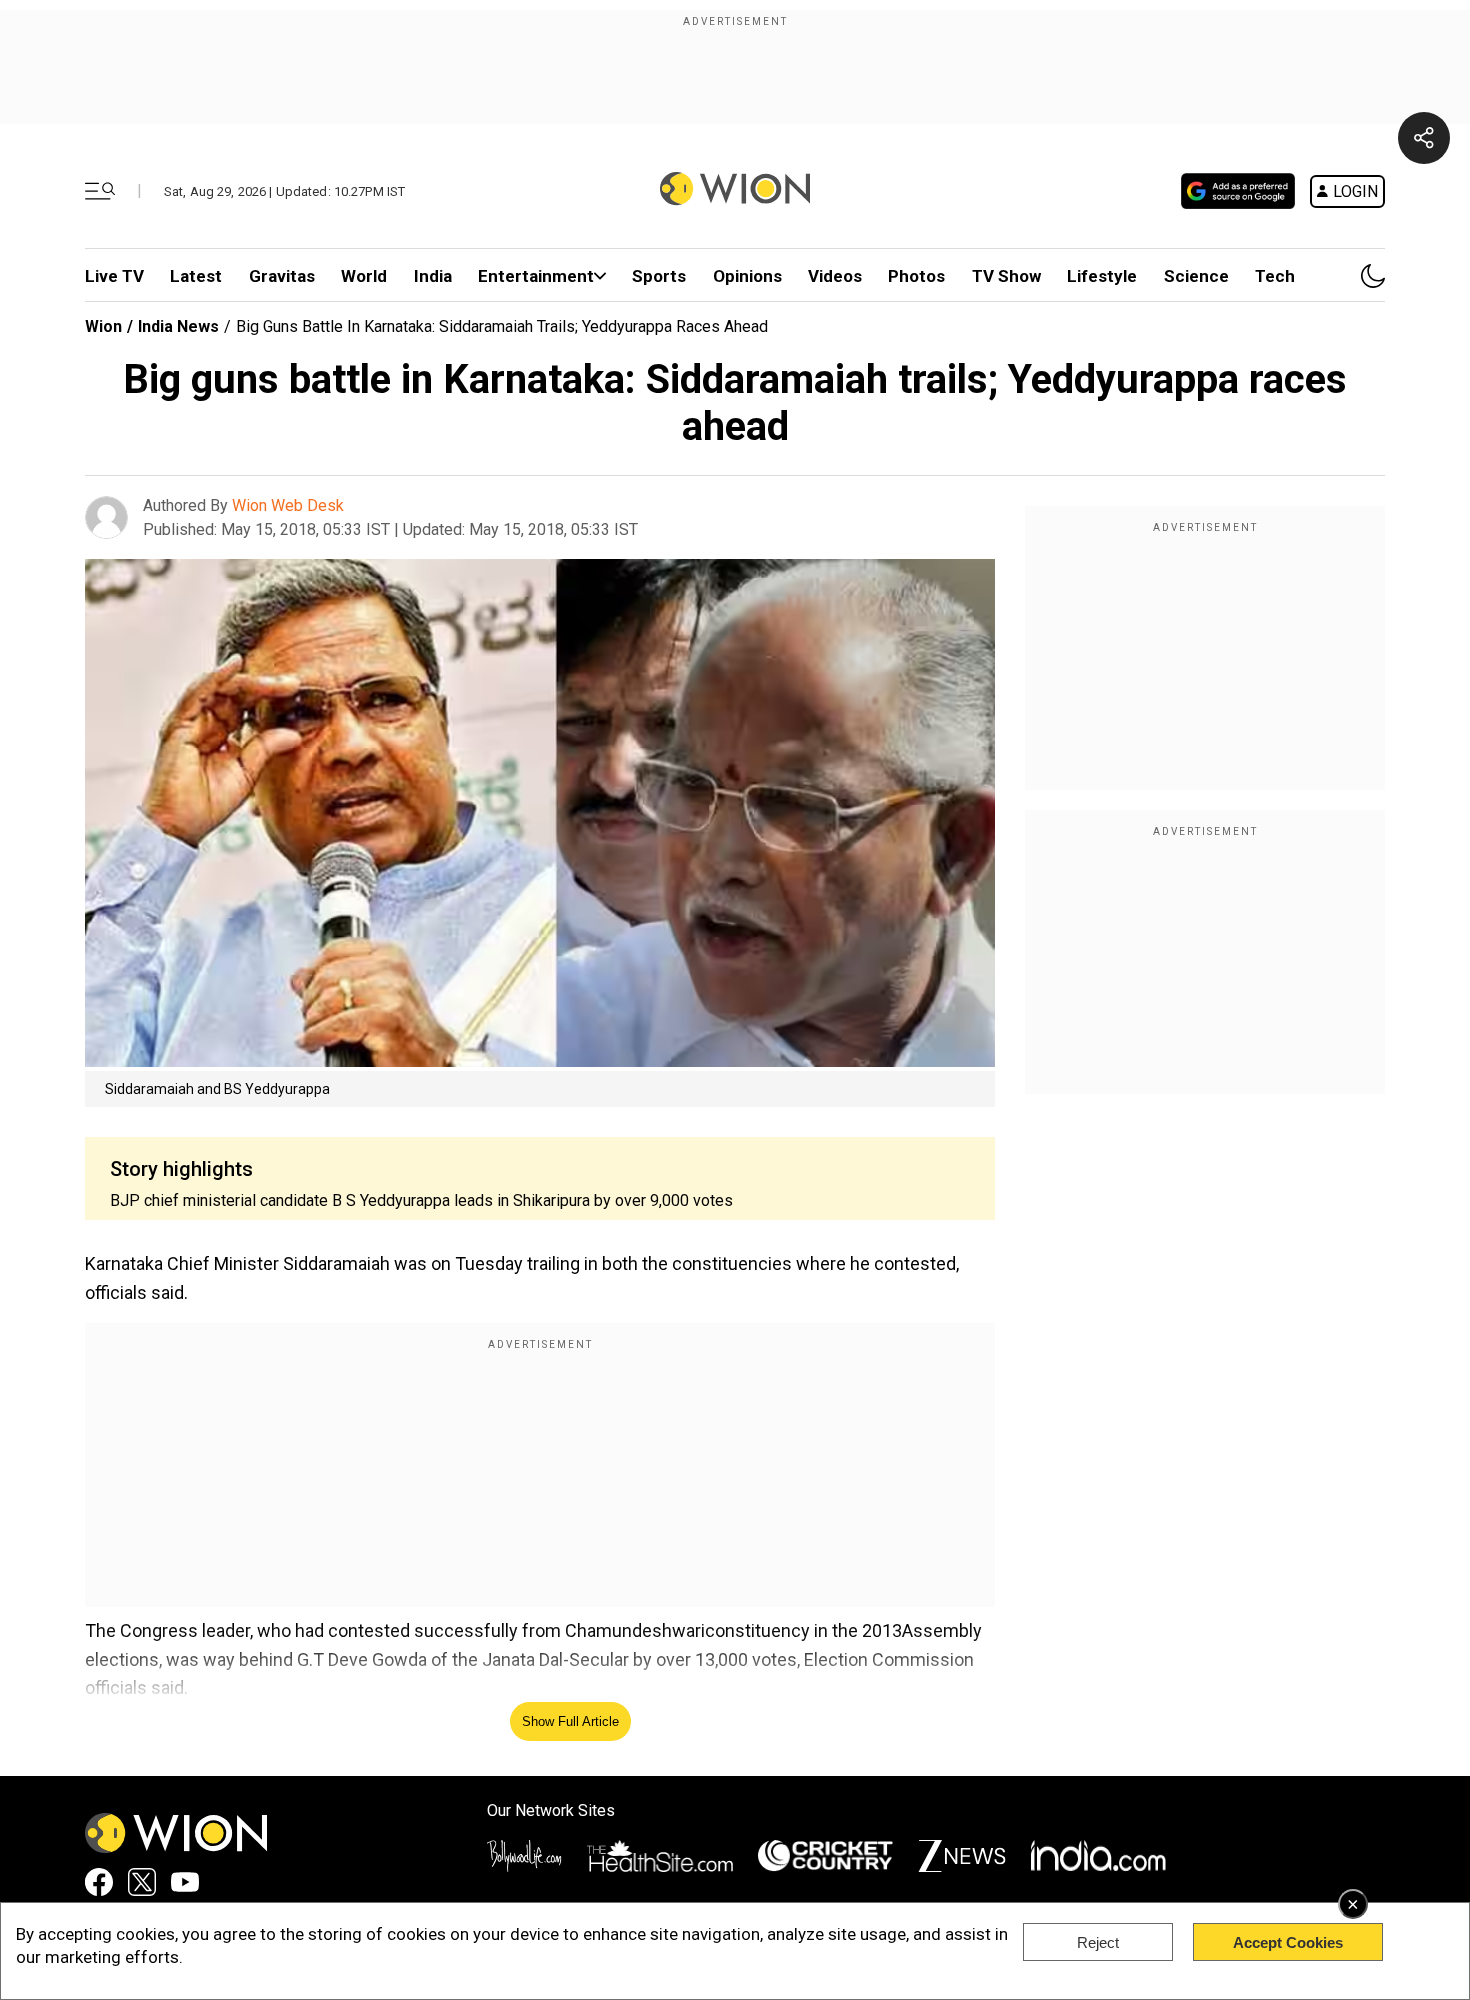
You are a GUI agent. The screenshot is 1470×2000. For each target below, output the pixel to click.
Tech (1275, 276)
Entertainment (536, 276)
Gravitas (282, 276)
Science (1196, 276)
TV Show (1006, 276)
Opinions (747, 276)
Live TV (114, 276)
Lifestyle (1102, 276)
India (433, 276)
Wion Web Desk (288, 505)
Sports (659, 276)
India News (178, 326)
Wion (103, 326)
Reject (1098, 1942)
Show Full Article (570, 1721)
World (364, 276)
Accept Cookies (1288, 1942)
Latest (196, 276)
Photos (916, 276)
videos (835, 276)
